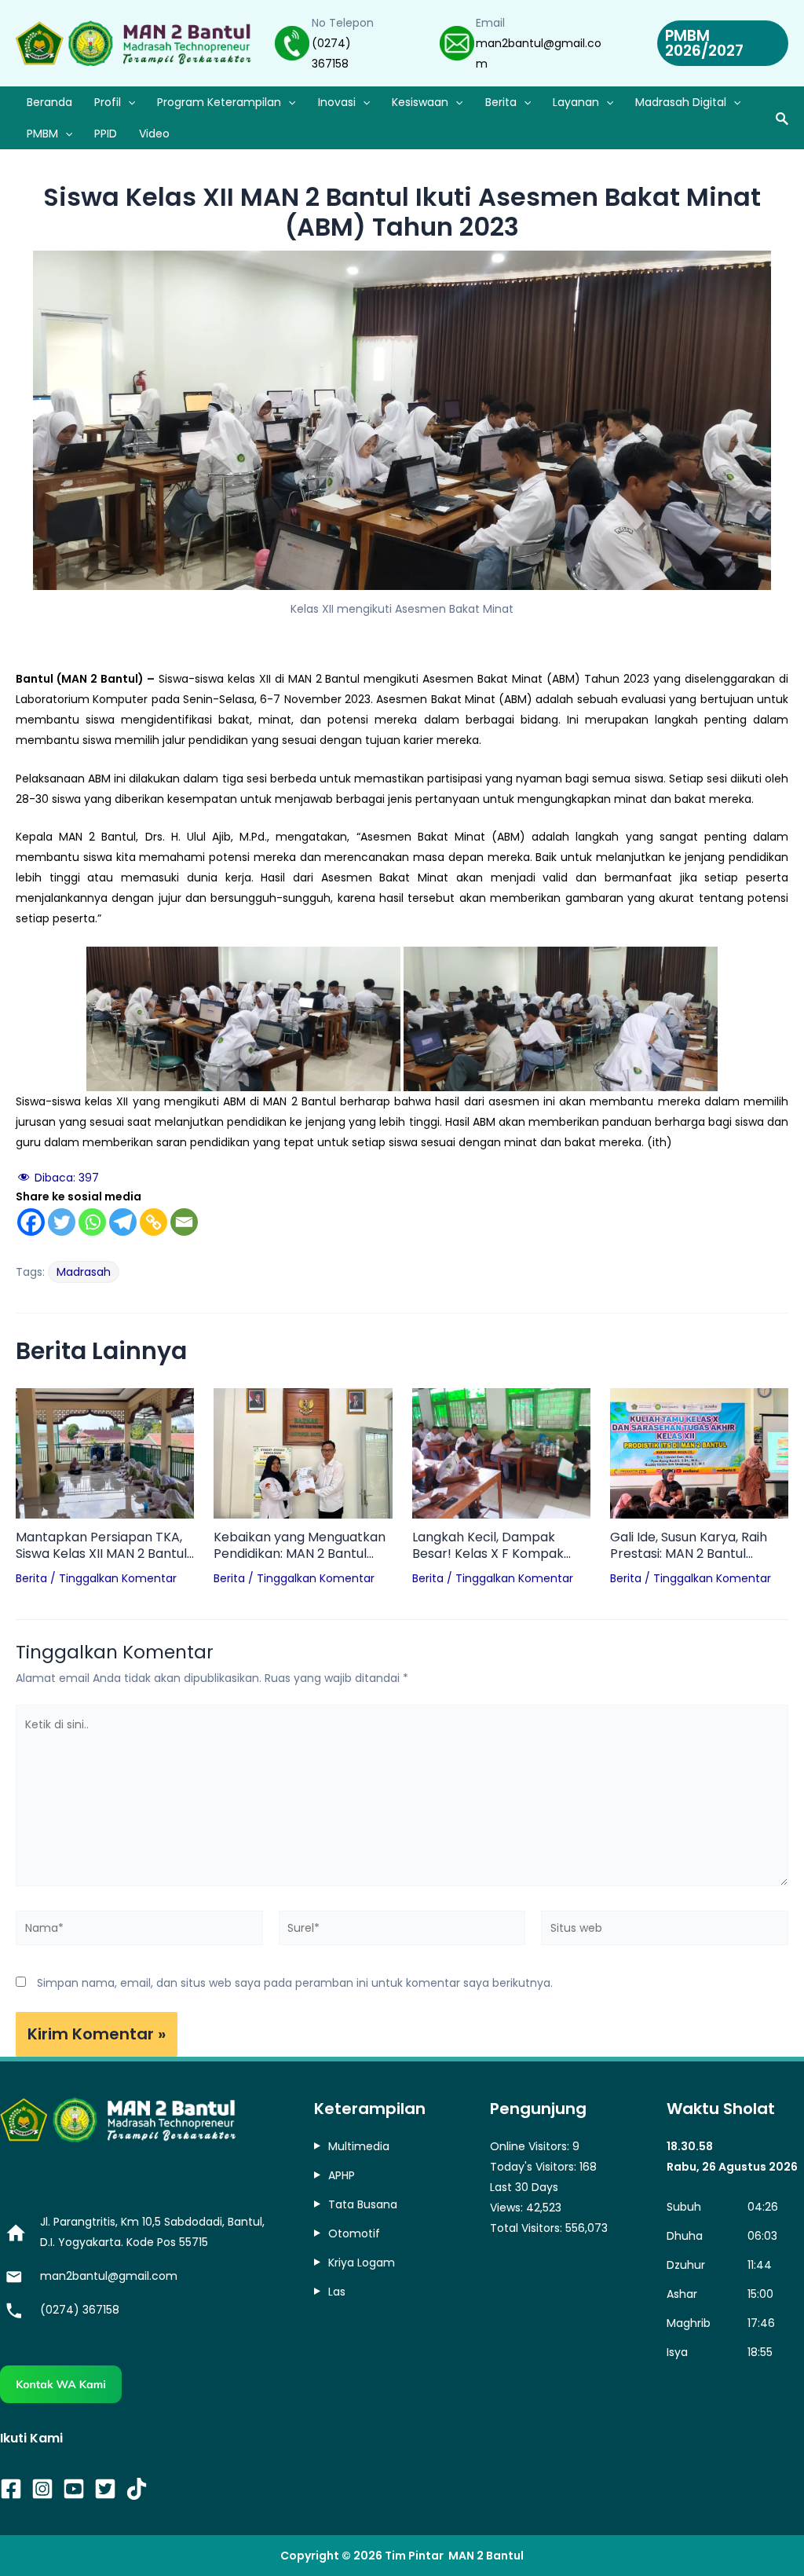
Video (154, 134)
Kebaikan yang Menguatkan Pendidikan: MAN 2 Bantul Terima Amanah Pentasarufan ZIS (300, 1546)
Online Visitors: (531, 2146)
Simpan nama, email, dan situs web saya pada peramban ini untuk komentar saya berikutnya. (295, 1983)
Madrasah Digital (681, 102)
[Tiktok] (137, 2489)
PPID (106, 134)
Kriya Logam (362, 2263)
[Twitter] (62, 1222)
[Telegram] (123, 1222)
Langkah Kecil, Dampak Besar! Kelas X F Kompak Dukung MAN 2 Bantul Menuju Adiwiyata (501, 1546)
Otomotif (354, 2233)
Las (337, 2292)
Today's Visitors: (535, 2167)
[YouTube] (74, 2489)
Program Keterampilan (219, 102)
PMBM (42, 134)
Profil (108, 102)
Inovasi (337, 102)
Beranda (49, 102)
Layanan (576, 102)
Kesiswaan (420, 102)
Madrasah (84, 1272)
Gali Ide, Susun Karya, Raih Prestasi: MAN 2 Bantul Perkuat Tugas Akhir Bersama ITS (689, 1546)
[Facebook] (31, 1222)
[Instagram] (42, 2489)
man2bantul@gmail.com (109, 2276)
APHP (342, 2175)
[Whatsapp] (92, 1222)
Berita (501, 102)
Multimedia (359, 2146)
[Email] (184, 1222)
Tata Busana (363, 2204)
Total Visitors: (528, 2228)
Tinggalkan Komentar (118, 1578)
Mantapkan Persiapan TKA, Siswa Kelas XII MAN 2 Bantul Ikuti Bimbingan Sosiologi (101, 1546)
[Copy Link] (153, 1222)
